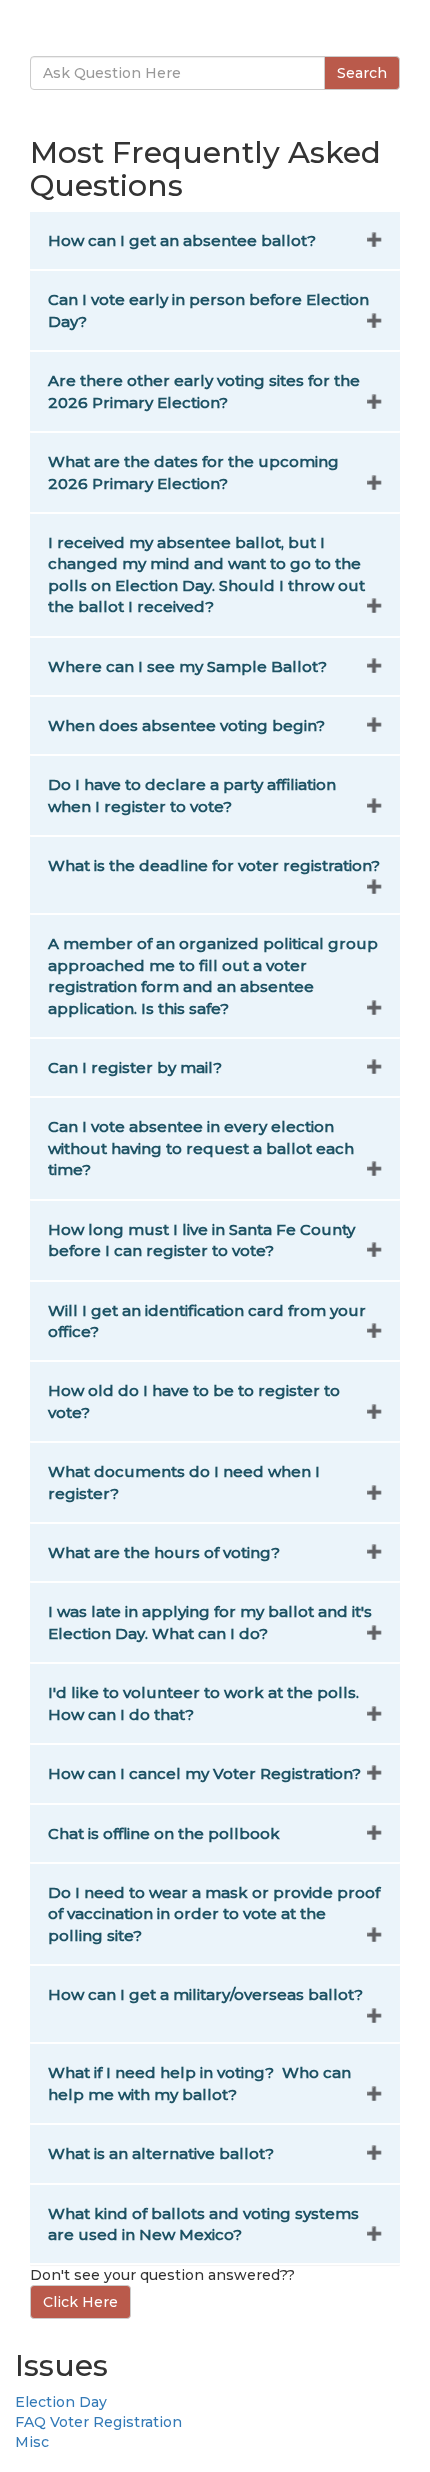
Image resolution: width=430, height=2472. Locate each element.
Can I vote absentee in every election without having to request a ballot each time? (201, 1148)
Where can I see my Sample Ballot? (187, 666)
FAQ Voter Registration (98, 2422)
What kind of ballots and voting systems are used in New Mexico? (203, 2224)
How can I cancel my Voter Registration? (204, 1773)
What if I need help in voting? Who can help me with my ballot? (199, 2083)
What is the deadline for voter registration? (214, 865)
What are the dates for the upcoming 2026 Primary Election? (193, 472)
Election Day (61, 2402)
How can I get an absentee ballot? (182, 240)
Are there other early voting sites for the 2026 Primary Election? (204, 391)
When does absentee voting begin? (186, 725)
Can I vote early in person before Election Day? (208, 310)
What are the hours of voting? (164, 1552)
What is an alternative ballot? (161, 2153)
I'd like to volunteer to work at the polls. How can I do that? (203, 1703)
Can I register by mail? (135, 1067)
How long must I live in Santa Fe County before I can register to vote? (201, 1240)
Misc (32, 2442)
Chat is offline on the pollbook (164, 1833)
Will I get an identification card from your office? (207, 1321)
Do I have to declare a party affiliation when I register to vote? (192, 795)
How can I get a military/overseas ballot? (205, 1994)
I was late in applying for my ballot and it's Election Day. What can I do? (210, 1622)
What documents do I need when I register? (184, 1482)
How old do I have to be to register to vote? (194, 1401)
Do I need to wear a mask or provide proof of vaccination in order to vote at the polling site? (214, 1914)
